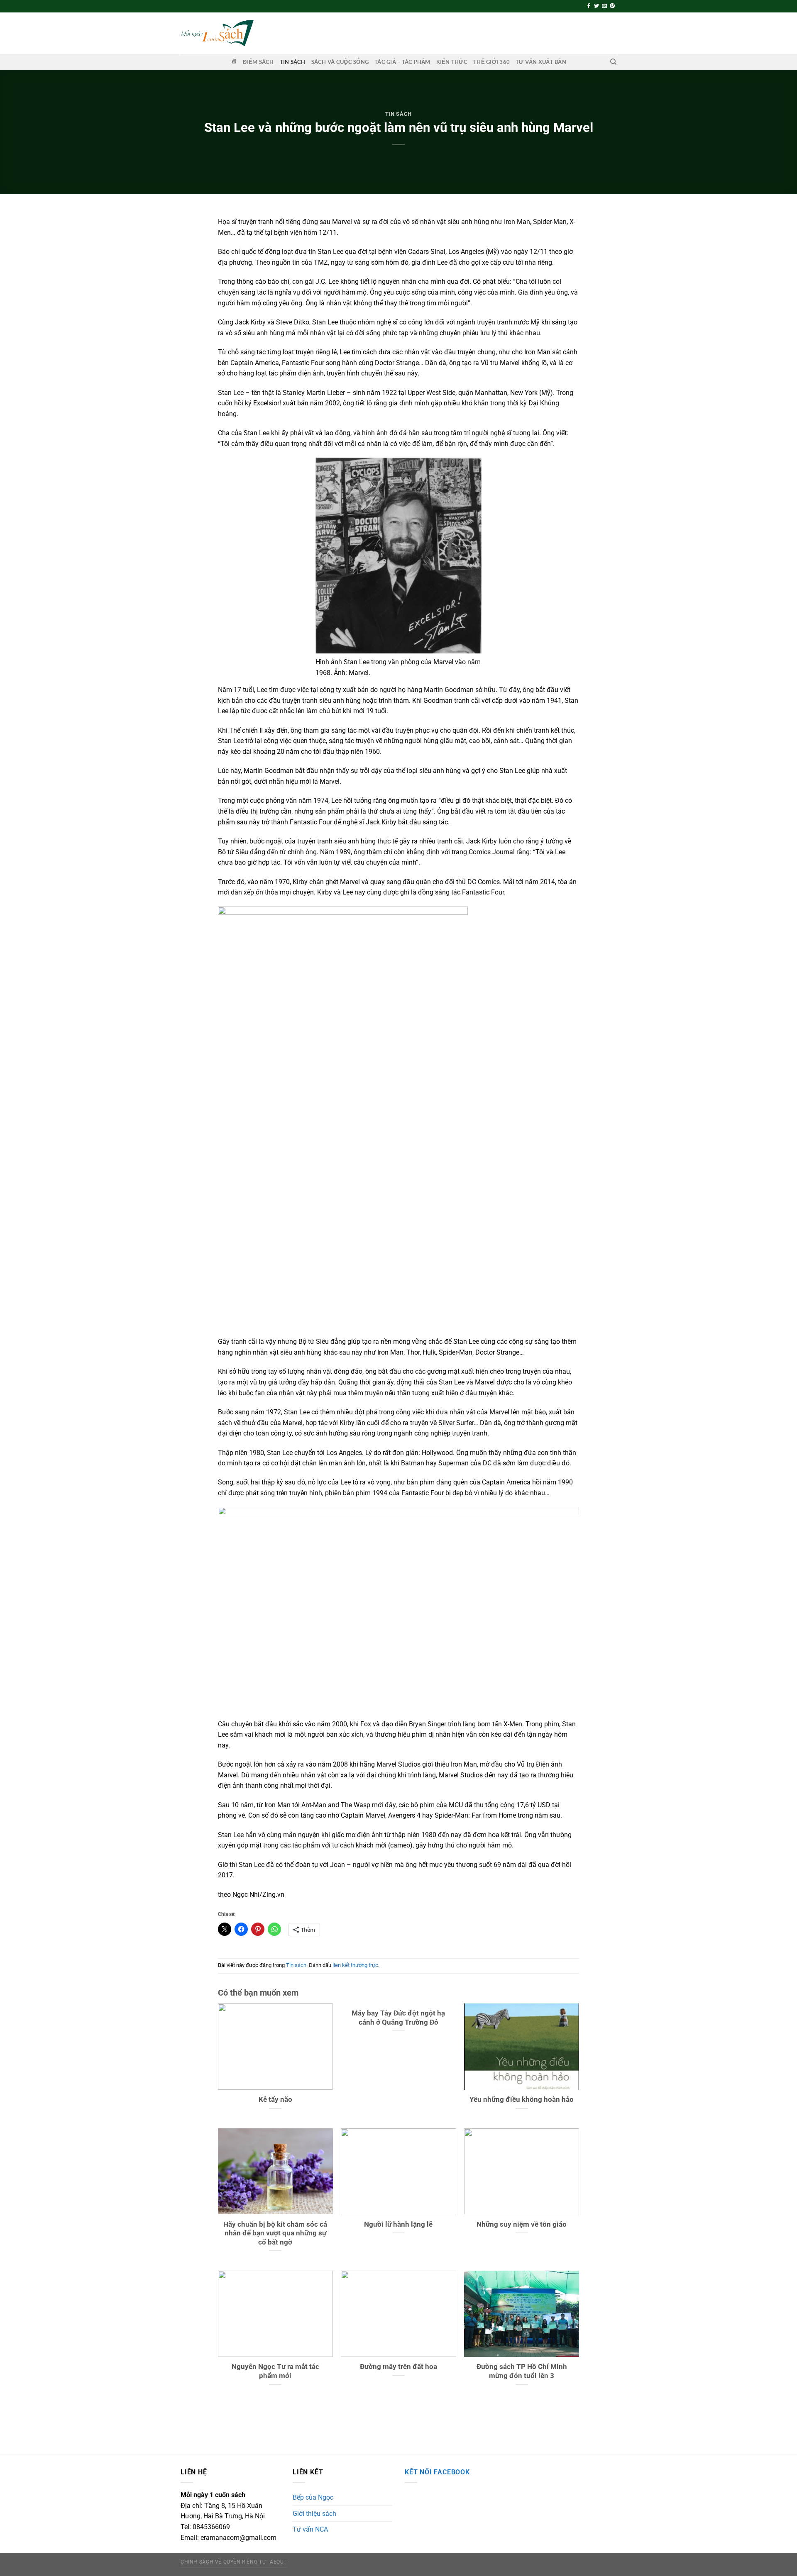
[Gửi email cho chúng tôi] (604, 6)
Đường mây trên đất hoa (398, 2367)
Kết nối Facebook (437, 2472)
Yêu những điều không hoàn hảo (522, 2100)
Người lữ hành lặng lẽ (398, 2224)
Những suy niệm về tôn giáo (522, 2224)
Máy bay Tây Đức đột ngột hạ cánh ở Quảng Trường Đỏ (398, 2018)
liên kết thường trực (355, 1965)
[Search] (613, 62)
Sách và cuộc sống (340, 62)
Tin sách (293, 62)
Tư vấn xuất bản (541, 62)
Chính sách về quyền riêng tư (223, 2562)
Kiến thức (452, 62)
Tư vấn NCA (310, 2529)
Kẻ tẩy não (275, 2100)
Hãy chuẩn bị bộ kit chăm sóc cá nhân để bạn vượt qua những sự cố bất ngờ (275, 2233)
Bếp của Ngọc (313, 2497)
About (278, 2562)
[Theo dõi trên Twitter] (597, 6)
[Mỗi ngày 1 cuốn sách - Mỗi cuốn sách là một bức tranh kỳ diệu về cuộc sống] (217, 33)
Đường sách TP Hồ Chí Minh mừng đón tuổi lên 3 (522, 2371)
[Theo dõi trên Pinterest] (612, 6)
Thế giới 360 (491, 62)
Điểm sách (258, 62)
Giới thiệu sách (314, 2514)
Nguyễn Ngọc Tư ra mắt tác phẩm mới (275, 2371)
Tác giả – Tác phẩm (402, 62)
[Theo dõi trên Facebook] (589, 6)
